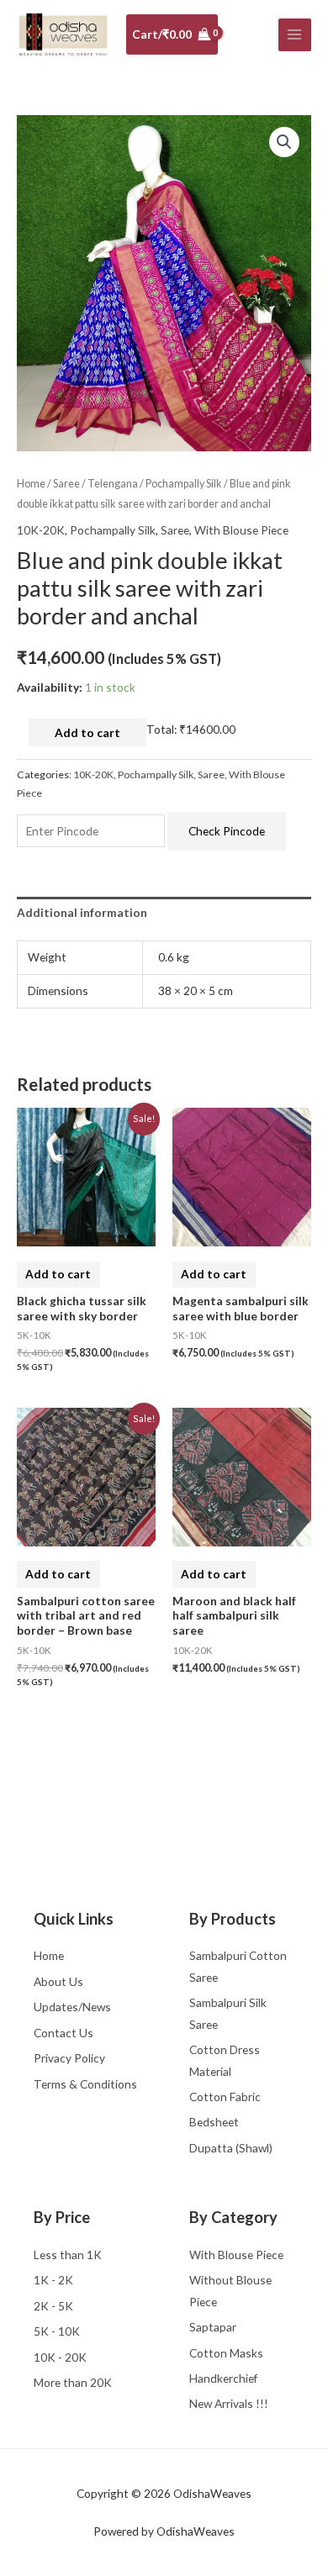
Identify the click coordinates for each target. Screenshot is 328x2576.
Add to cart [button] (58, 1274)
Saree (66, 484)
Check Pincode (227, 831)
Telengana (113, 484)
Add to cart (87, 732)
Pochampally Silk (184, 484)
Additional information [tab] (82, 912)
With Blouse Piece (241, 530)
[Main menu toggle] (295, 35)
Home (31, 484)
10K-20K (41, 530)
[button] (284, 142)
